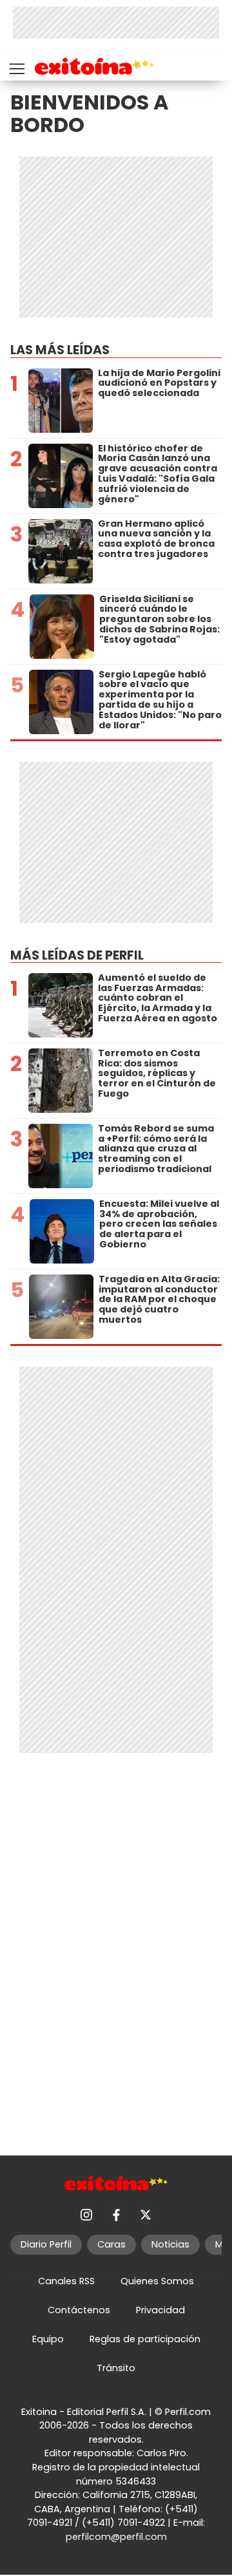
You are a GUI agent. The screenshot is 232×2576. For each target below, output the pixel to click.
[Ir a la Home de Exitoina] (94, 69)
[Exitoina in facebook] (116, 2215)
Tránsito (116, 2368)
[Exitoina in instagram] (86, 2215)
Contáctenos (79, 2310)
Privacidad (160, 2310)
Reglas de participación (145, 2339)
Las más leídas (60, 350)
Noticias (170, 2244)
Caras (111, 2244)
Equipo (48, 2339)
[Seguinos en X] (146, 2215)
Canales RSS (66, 2281)
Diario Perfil (46, 2244)
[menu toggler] (15, 66)
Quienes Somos (157, 2281)
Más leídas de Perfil (77, 955)
